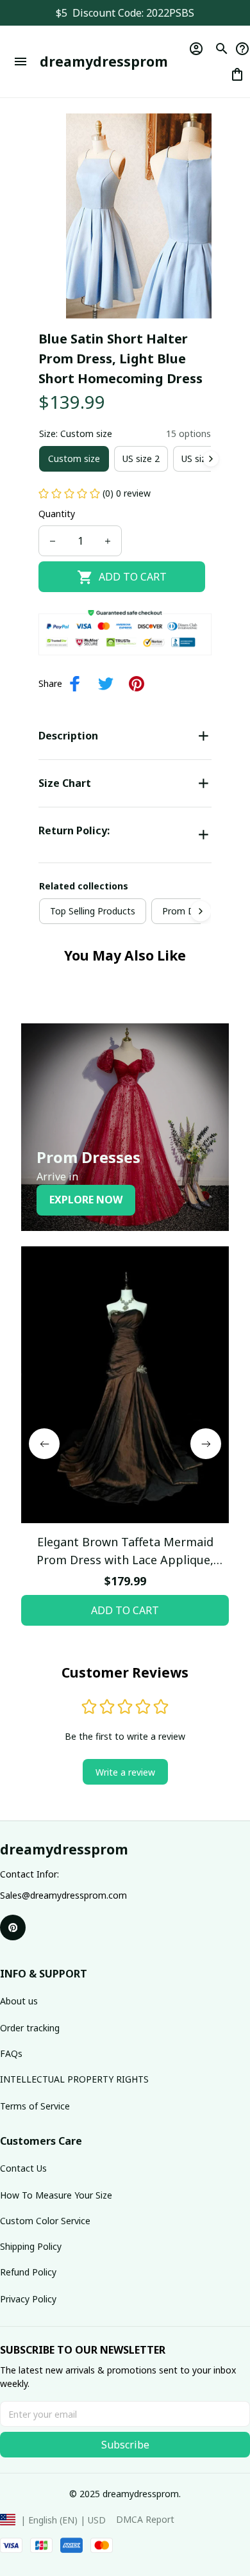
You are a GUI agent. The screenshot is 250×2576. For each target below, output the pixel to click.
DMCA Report (145, 2519)
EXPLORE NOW (86, 1200)
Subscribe (125, 2445)
